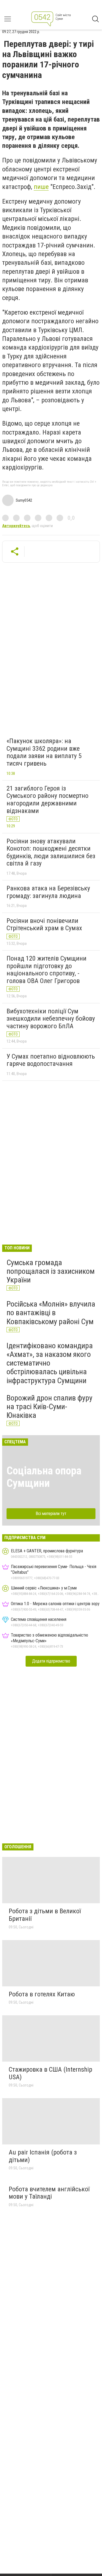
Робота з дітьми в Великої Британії (45, 1915)
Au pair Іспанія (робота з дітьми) (43, 2156)
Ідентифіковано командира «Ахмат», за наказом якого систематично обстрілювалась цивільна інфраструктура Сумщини (50, 1363)
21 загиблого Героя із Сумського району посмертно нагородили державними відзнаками (47, 800)
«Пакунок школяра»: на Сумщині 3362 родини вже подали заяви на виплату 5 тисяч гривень (44, 752)
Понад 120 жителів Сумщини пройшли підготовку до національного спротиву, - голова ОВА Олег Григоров (47, 970)
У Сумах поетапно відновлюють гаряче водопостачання (51, 1060)
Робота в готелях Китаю (42, 1994)
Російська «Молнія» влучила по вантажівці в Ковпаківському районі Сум (51, 1313)
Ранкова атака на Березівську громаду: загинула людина (48, 892)
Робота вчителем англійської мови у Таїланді (49, 2193)
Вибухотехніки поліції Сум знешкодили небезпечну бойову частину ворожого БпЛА (51, 1019)
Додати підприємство (51, 1661)
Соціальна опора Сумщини (44, 1477)
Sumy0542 (24, 500)
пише (41, 187)
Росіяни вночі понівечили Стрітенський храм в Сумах (44, 925)
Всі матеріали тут (51, 1514)
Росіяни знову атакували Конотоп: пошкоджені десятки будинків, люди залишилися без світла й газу (51, 852)
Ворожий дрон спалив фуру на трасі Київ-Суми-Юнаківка (50, 1407)
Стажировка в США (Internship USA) (50, 2073)
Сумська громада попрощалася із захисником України (51, 1271)
